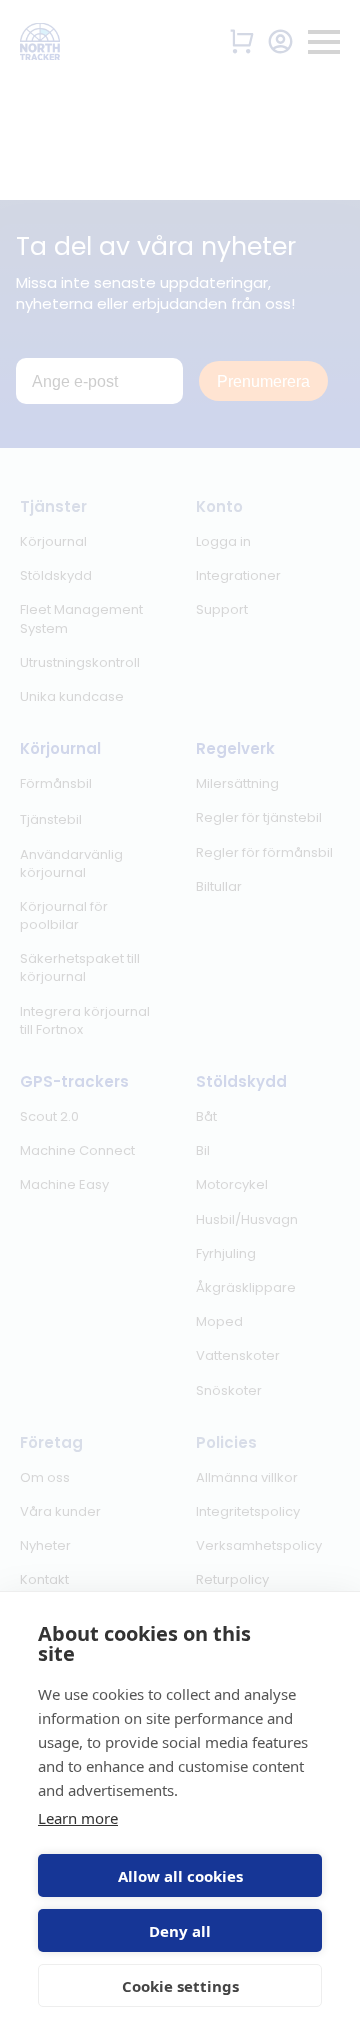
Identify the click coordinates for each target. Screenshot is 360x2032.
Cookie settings (180, 1986)
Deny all (180, 1931)
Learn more (78, 1818)
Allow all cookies (180, 1876)
